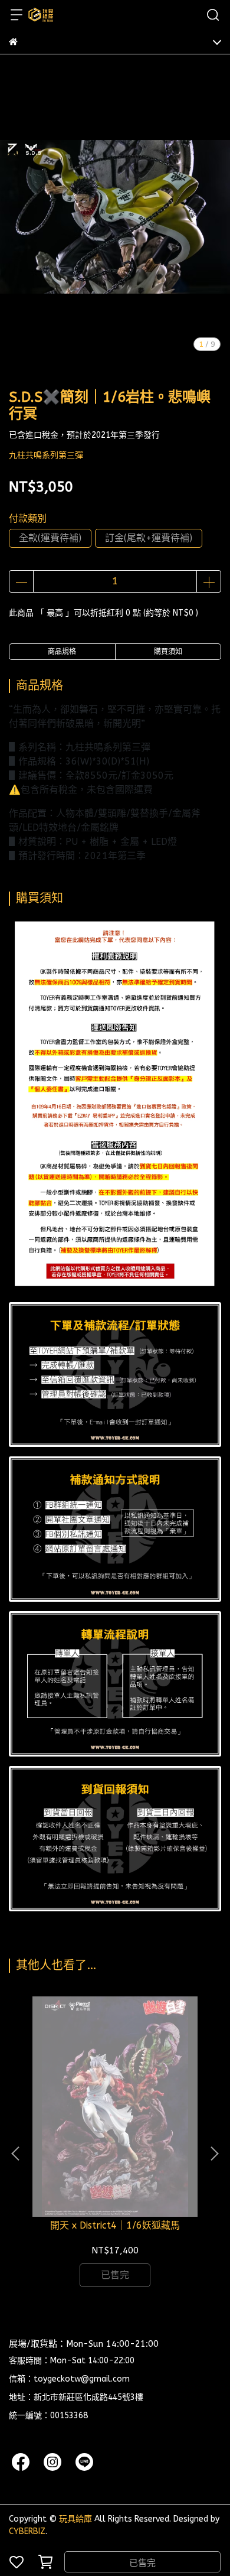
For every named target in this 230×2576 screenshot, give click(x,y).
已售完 (142, 2563)
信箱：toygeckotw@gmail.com (69, 2379)
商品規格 (62, 652)
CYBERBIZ (27, 2531)
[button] (214, 2154)
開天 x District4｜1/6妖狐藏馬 (115, 2225)
